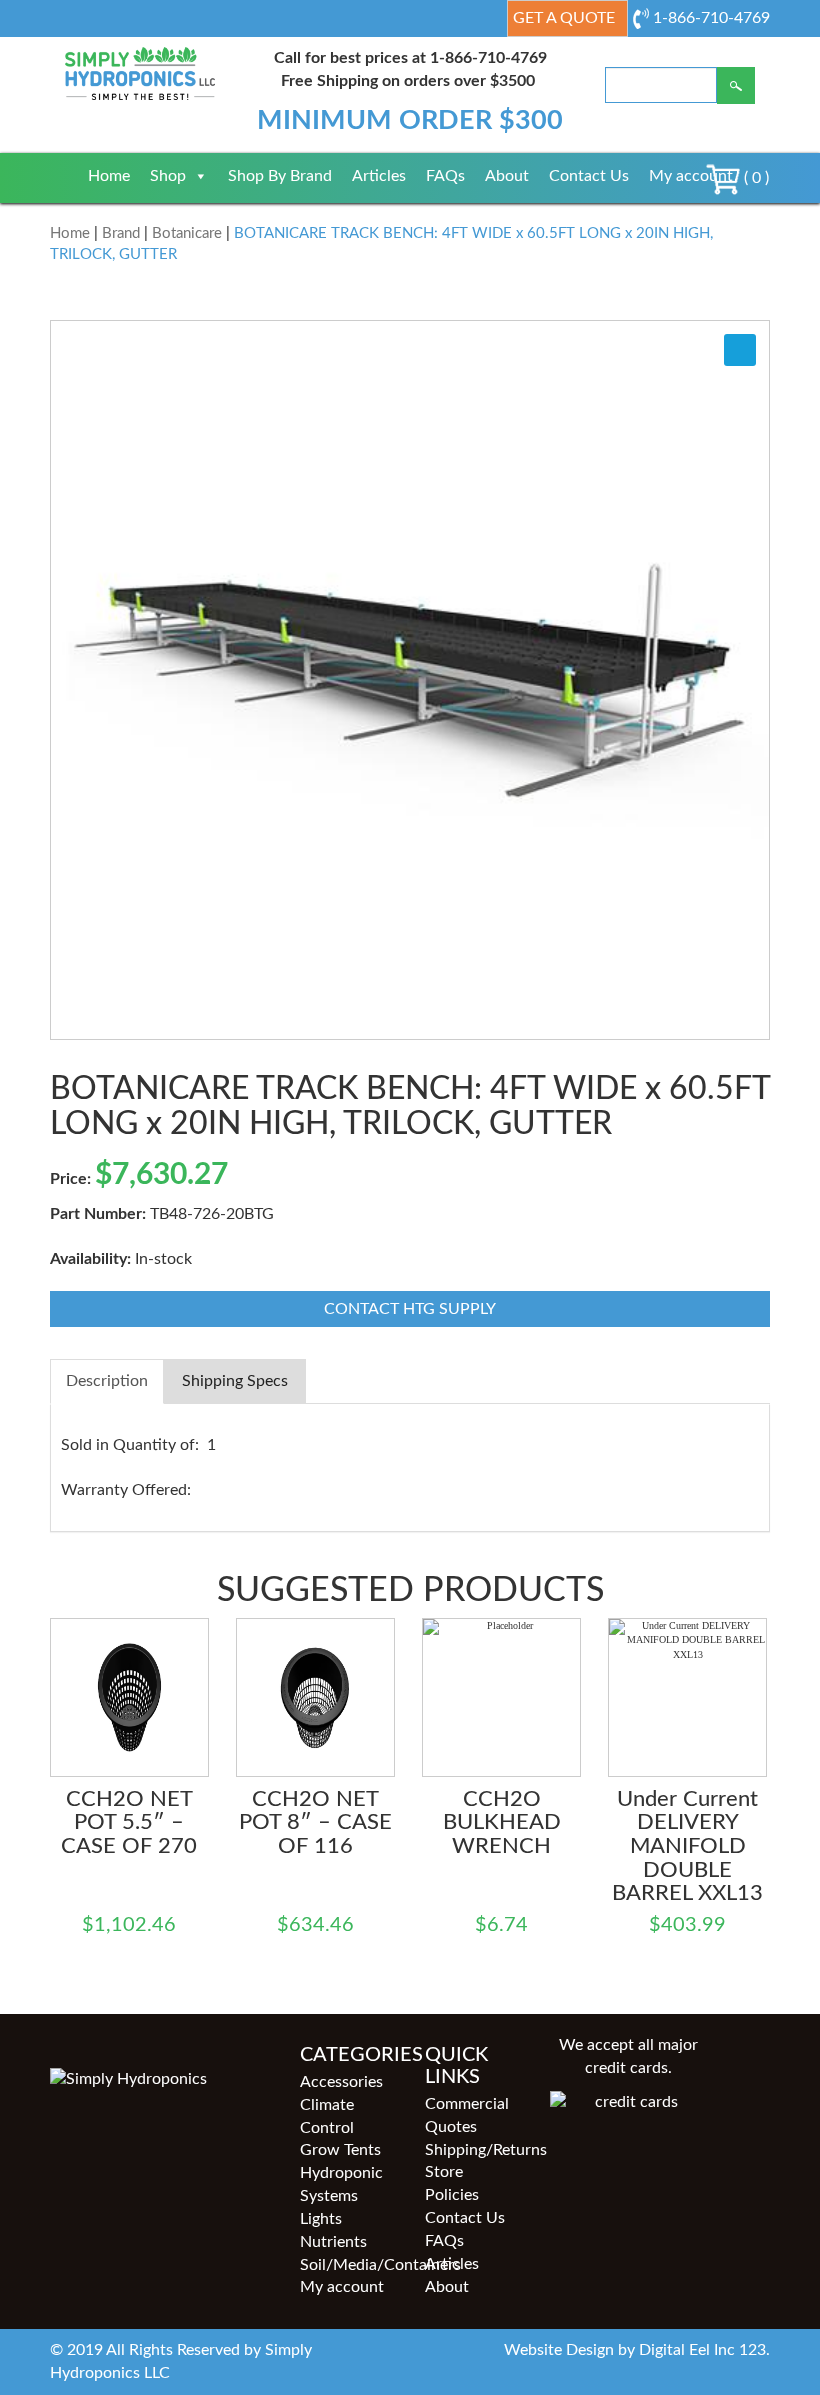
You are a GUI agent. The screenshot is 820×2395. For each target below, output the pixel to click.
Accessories (341, 2082)
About (507, 176)
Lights (321, 2219)
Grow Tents (340, 2150)
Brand (121, 233)
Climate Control (327, 2116)
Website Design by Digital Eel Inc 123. (637, 2350)
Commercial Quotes (467, 2115)
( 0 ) (754, 178)
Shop (168, 176)
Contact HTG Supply (410, 1309)
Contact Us (589, 176)
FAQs (445, 176)
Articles (379, 176)
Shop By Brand (280, 176)
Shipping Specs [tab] (235, 1381)
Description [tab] (107, 1381)
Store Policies (452, 2183)
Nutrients (333, 2242)
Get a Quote (564, 18)
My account (691, 176)
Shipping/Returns (472, 2150)
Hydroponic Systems (341, 2184)
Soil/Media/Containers (347, 2265)
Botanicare (187, 233)
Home (109, 176)
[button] (740, 350)
